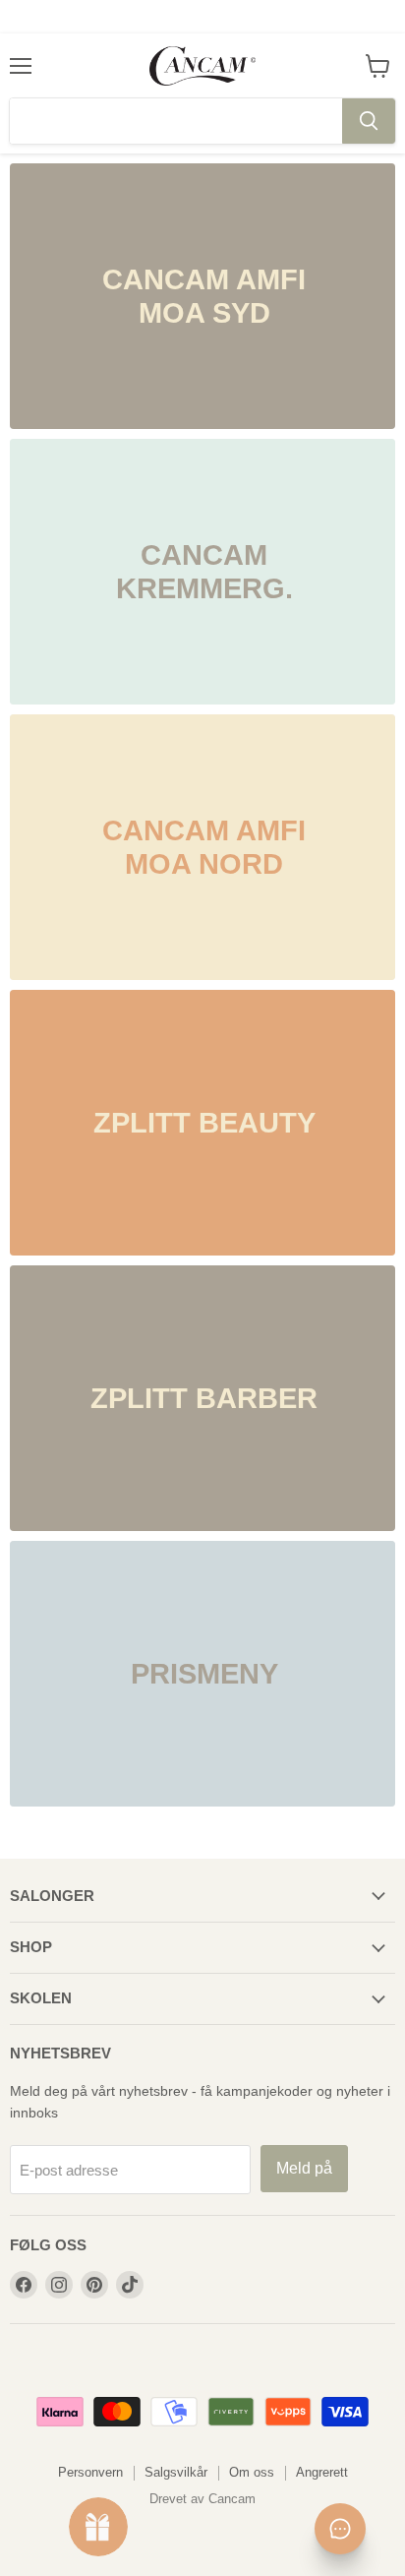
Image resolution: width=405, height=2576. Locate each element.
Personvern (90, 2472)
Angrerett (322, 2472)
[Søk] (369, 121)
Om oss (252, 2472)
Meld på (304, 2168)
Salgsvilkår (176, 2472)
